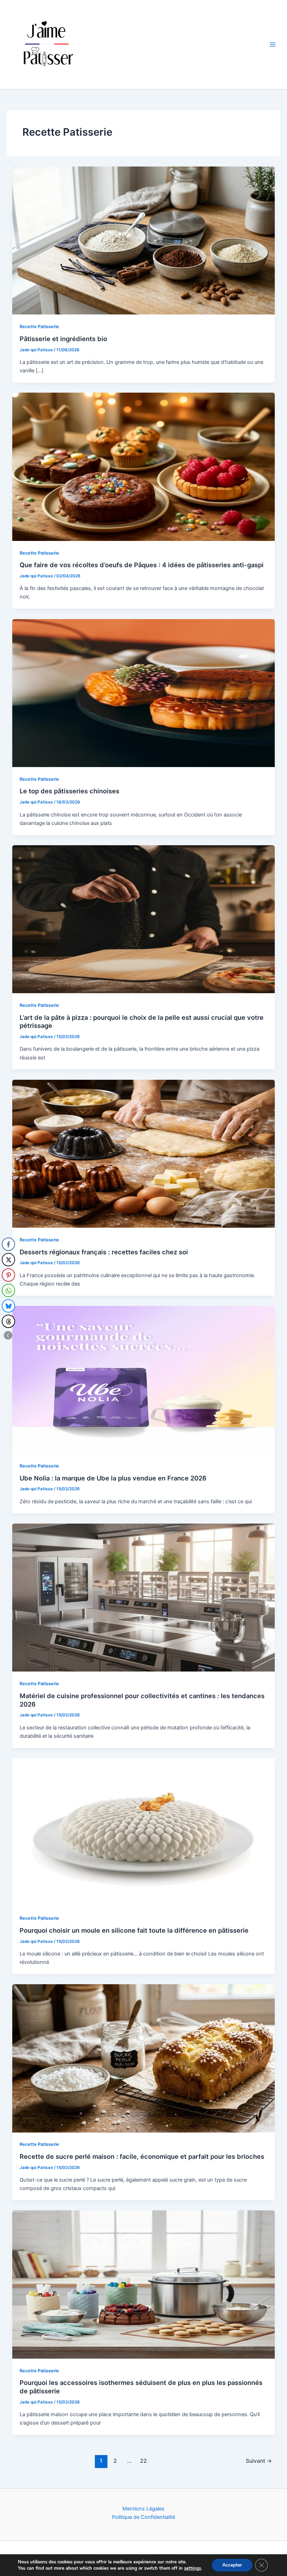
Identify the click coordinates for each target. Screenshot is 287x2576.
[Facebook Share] (8, 1244)
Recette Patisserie (39, 327)
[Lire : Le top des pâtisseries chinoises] (144, 693)
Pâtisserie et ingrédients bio (63, 339)
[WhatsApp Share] (8, 1290)
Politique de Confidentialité (143, 2517)
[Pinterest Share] (8, 1275)
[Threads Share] (8, 1321)
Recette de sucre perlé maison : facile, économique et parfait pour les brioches (142, 2156)
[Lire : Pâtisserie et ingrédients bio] (144, 240)
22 (143, 2461)
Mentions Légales (143, 2509)
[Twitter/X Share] (8, 1260)
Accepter (232, 2565)
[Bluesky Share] (8, 1306)
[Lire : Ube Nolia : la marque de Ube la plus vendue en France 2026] (144, 1379)
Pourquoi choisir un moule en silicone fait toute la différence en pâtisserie (134, 1930)
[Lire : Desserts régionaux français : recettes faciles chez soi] (144, 1153)
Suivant (259, 2461)
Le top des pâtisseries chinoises (69, 791)
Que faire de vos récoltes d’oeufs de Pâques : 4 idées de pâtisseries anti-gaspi (142, 565)
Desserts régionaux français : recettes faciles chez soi (104, 1252)
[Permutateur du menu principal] (273, 45)
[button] (8, 1335)
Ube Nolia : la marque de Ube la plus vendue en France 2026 (113, 1478)
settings (192, 2568)
